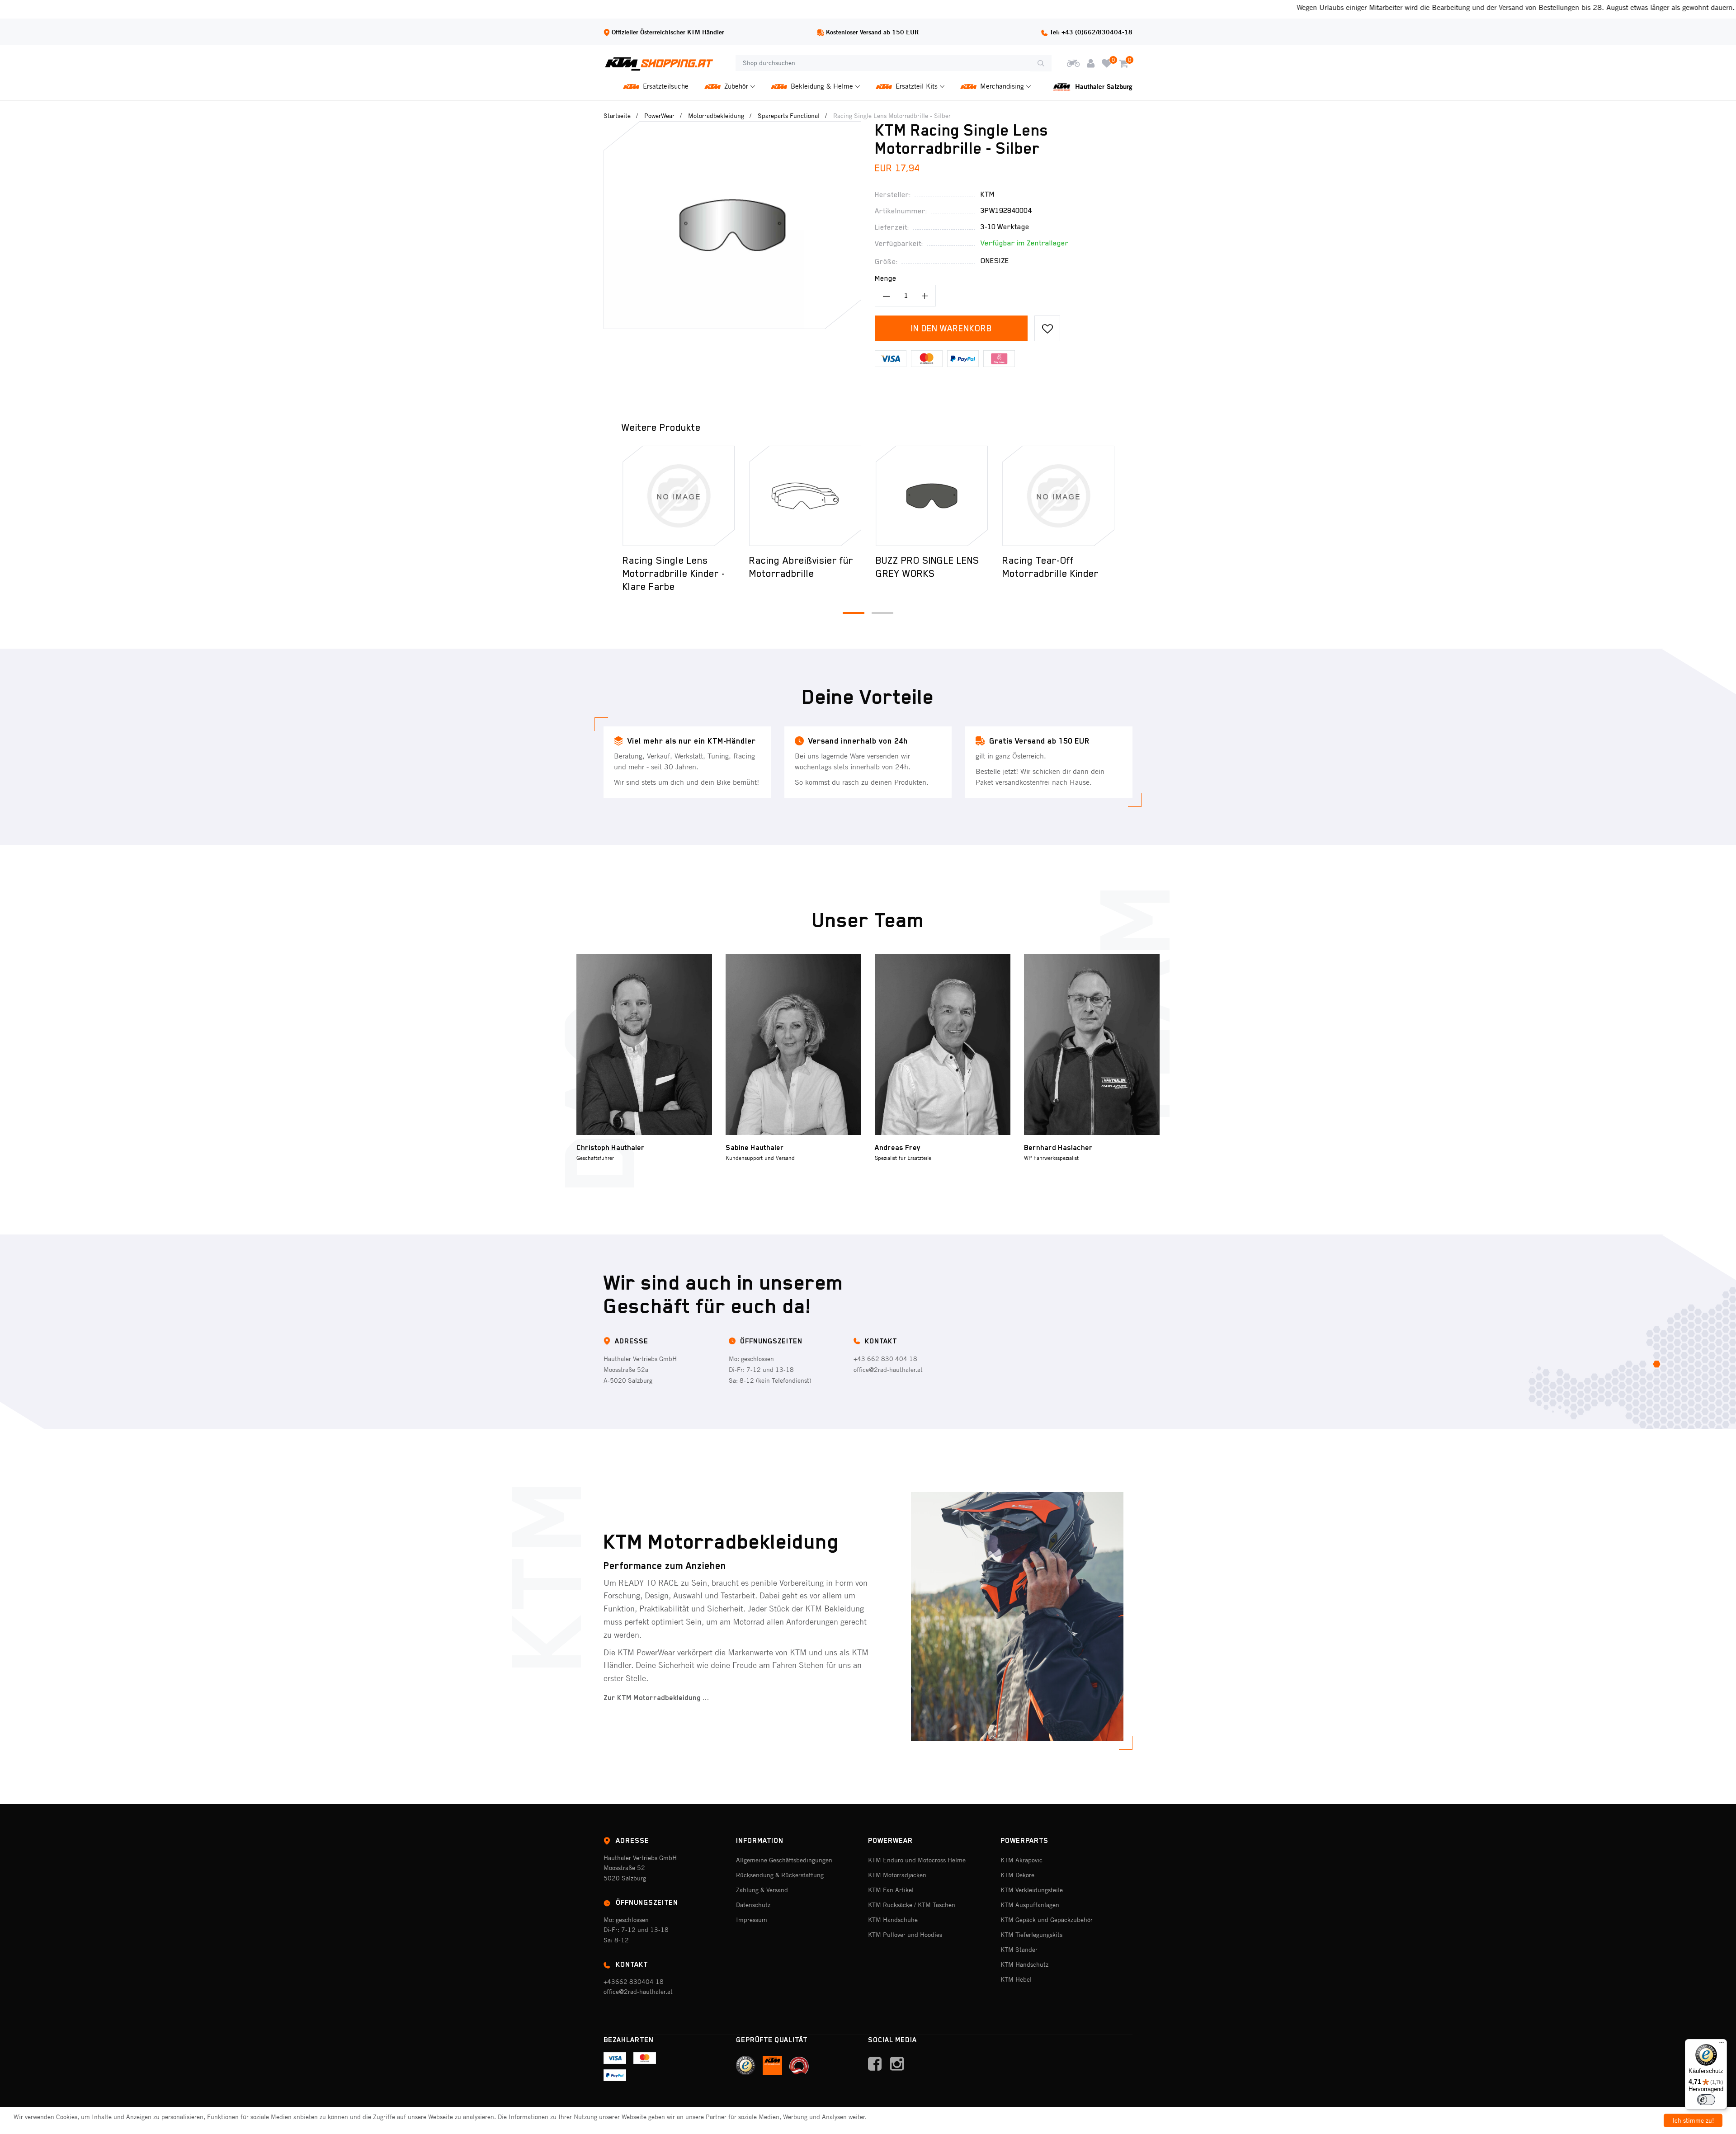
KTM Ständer (1019, 1950)
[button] (854, 613)
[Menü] (1722, 2044)
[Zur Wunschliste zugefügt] (1047, 328)
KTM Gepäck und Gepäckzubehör (1047, 1920)
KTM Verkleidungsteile (1032, 1890)
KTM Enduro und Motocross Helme (917, 1860)
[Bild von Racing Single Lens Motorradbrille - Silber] (732, 127)
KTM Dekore (1017, 1875)
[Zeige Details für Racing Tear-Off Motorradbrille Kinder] (1058, 496)
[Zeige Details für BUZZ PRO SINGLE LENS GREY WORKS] (932, 496)
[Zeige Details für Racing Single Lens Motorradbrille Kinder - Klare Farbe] (679, 496)
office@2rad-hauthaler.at (888, 1370)
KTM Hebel (1016, 1979)
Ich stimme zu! (1693, 2120)
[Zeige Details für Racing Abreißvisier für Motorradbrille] (805, 496)
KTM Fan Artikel (891, 1890)
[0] (1107, 63)
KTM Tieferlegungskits (1031, 1935)
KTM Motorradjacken (897, 1875)
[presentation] (609, 496)
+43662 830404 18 (634, 1982)
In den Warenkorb (951, 328)
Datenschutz (753, 1905)
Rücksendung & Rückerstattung (780, 1875)
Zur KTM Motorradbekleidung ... (656, 1698)
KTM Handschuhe (893, 1920)
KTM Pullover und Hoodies (905, 1935)
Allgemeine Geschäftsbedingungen (784, 1860)
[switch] (1706, 2100)
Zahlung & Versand (762, 1890)
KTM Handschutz (1024, 1964)
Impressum (752, 1920)
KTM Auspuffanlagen (1030, 1905)
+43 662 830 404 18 (885, 1359)
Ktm (988, 194)
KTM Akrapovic (1021, 1860)
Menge (886, 278)
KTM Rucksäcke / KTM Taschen (912, 1905)
